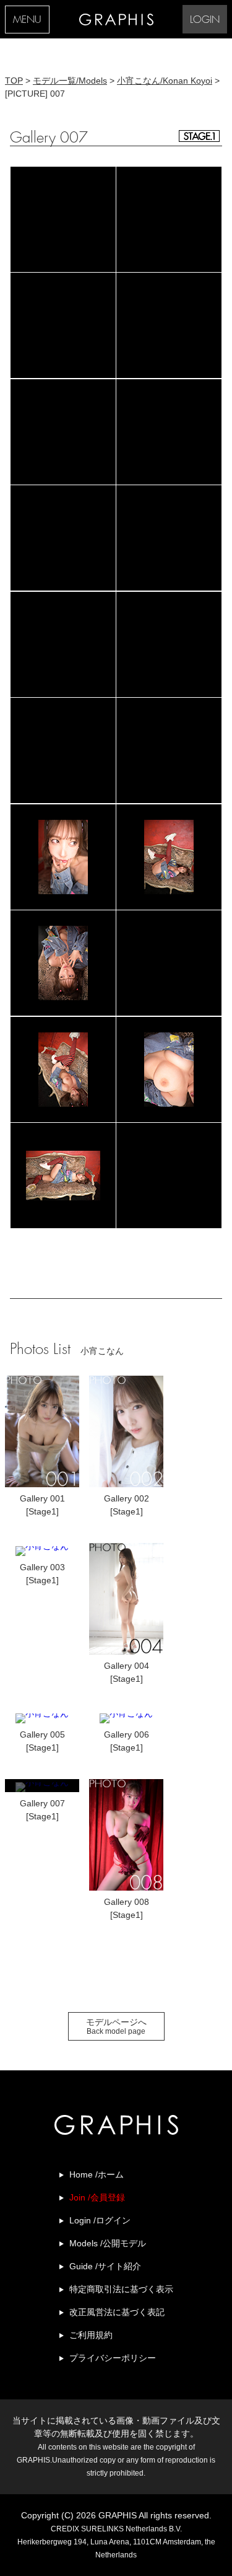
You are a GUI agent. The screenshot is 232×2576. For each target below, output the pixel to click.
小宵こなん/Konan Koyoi (165, 81)
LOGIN (205, 20)
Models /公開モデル (108, 2243)
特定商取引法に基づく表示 (121, 2289)
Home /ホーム (97, 2174)
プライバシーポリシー (113, 2358)
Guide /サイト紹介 (105, 2266)
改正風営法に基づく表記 (117, 2312)
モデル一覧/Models (70, 81)
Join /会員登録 (97, 2197)
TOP (14, 81)
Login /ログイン (100, 2220)
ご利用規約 (91, 2335)
